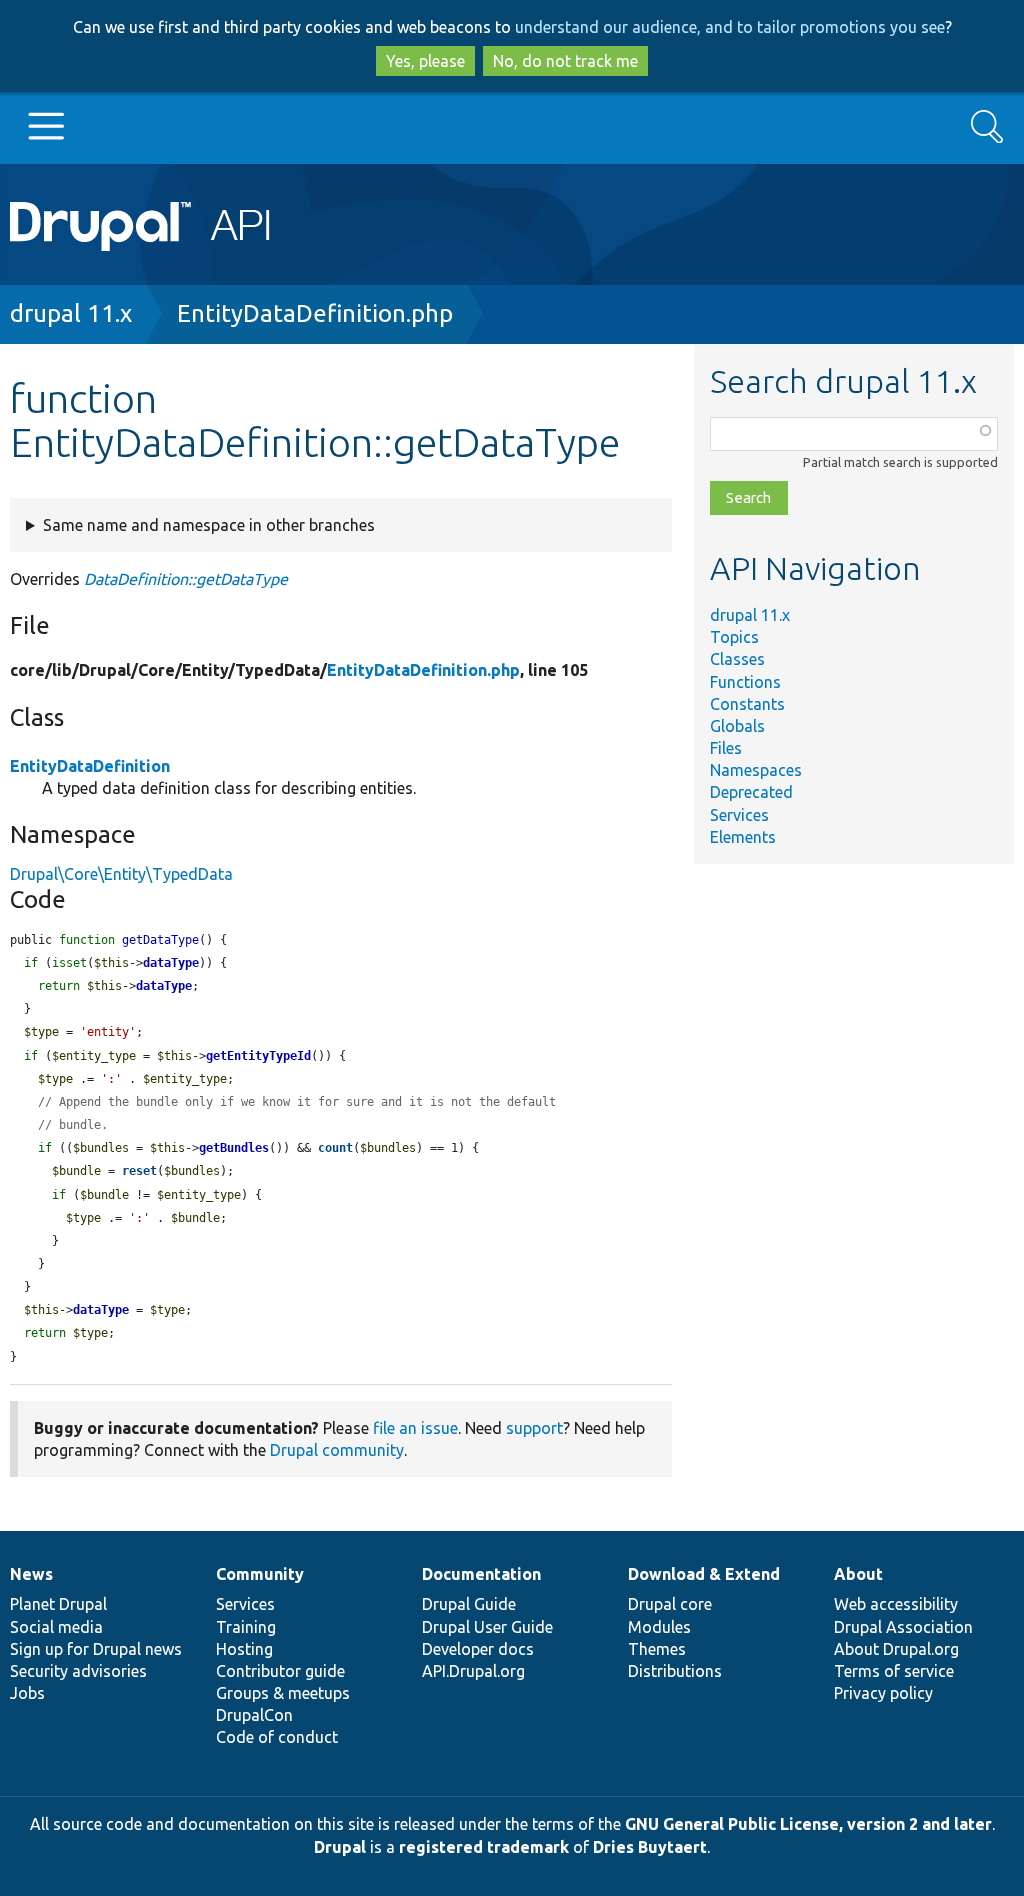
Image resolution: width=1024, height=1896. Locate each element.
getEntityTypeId (258, 1056)
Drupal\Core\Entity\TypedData (121, 874)
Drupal (340, 1847)
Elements (743, 837)
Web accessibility (896, 1604)
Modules (659, 1627)
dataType (171, 963)
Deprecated (751, 792)
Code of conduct (277, 1737)
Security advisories (78, 1671)
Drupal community (337, 1450)
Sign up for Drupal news (96, 1649)
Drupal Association (903, 1627)
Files (726, 748)
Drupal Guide (469, 1604)
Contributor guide (280, 1671)
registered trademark (484, 1847)
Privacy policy (883, 1693)
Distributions (675, 1671)
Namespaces (756, 770)
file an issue (415, 1428)
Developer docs (478, 1649)
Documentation (481, 1574)
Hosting (244, 1649)
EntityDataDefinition (90, 766)
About (858, 1574)
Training (246, 1627)
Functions (745, 682)
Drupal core (670, 1604)
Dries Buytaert (650, 1847)
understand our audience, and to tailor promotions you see (730, 27)
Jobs (27, 1693)
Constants (747, 704)
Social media (56, 1627)
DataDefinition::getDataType (186, 579)
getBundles (234, 1148)
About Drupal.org (896, 1649)
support (534, 1428)
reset (139, 1171)
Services (739, 815)
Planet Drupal (58, 1604)
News (31, 1574)
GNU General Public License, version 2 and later (808, 1824)
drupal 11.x (71, 313)
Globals (737, 726)
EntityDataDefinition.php (315, 313)
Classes (737, 659)
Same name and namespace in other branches (209, 525)
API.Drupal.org (473, 1671)
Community (260, 1574)
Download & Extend (704, 1574)
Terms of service (894, 1671)
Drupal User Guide (487, 1627)
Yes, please (425, 61)
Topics (734, 637)
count (335, 1148)
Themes (657, 1649)
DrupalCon (254, 1715)
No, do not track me (565, 61)
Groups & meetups (283, 1693)
